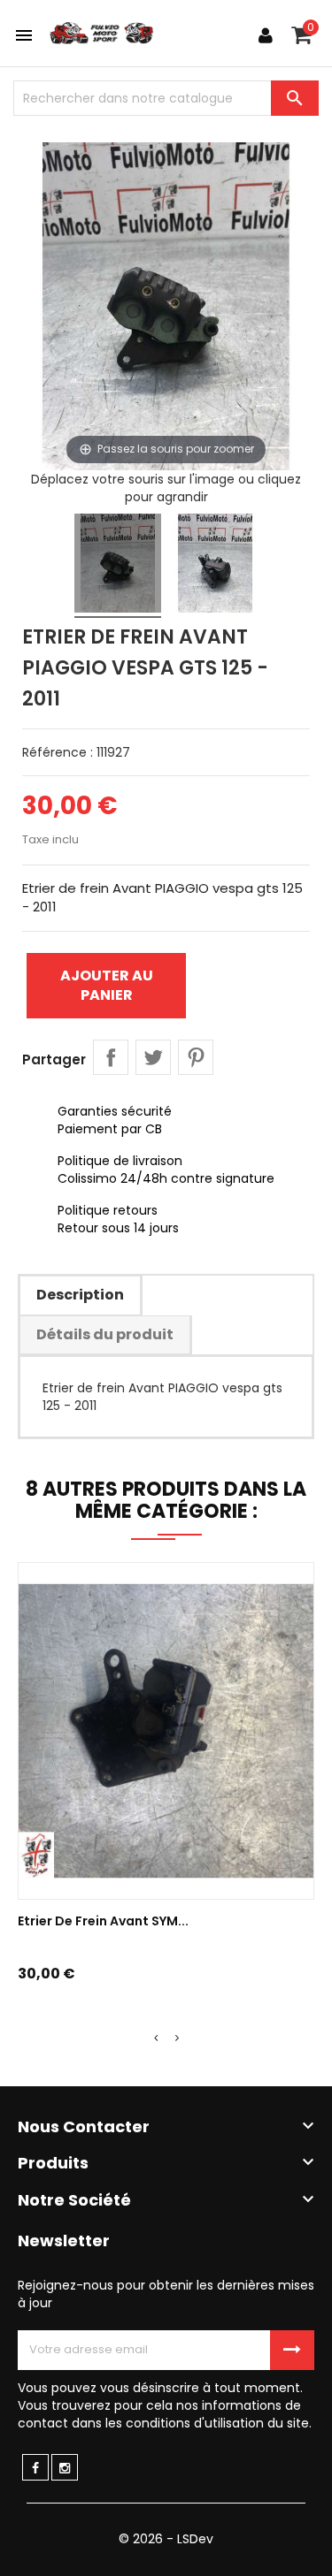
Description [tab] (80, 1295)
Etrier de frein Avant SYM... (103, 1921)
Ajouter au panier (107, 985)
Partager (111, 1057)
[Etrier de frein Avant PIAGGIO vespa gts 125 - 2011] (118, 566)
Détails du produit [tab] (105, 1334)
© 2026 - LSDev (166, 2539)
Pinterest (196, 1057)
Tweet (153, 1057)
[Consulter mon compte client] (266, 35)
